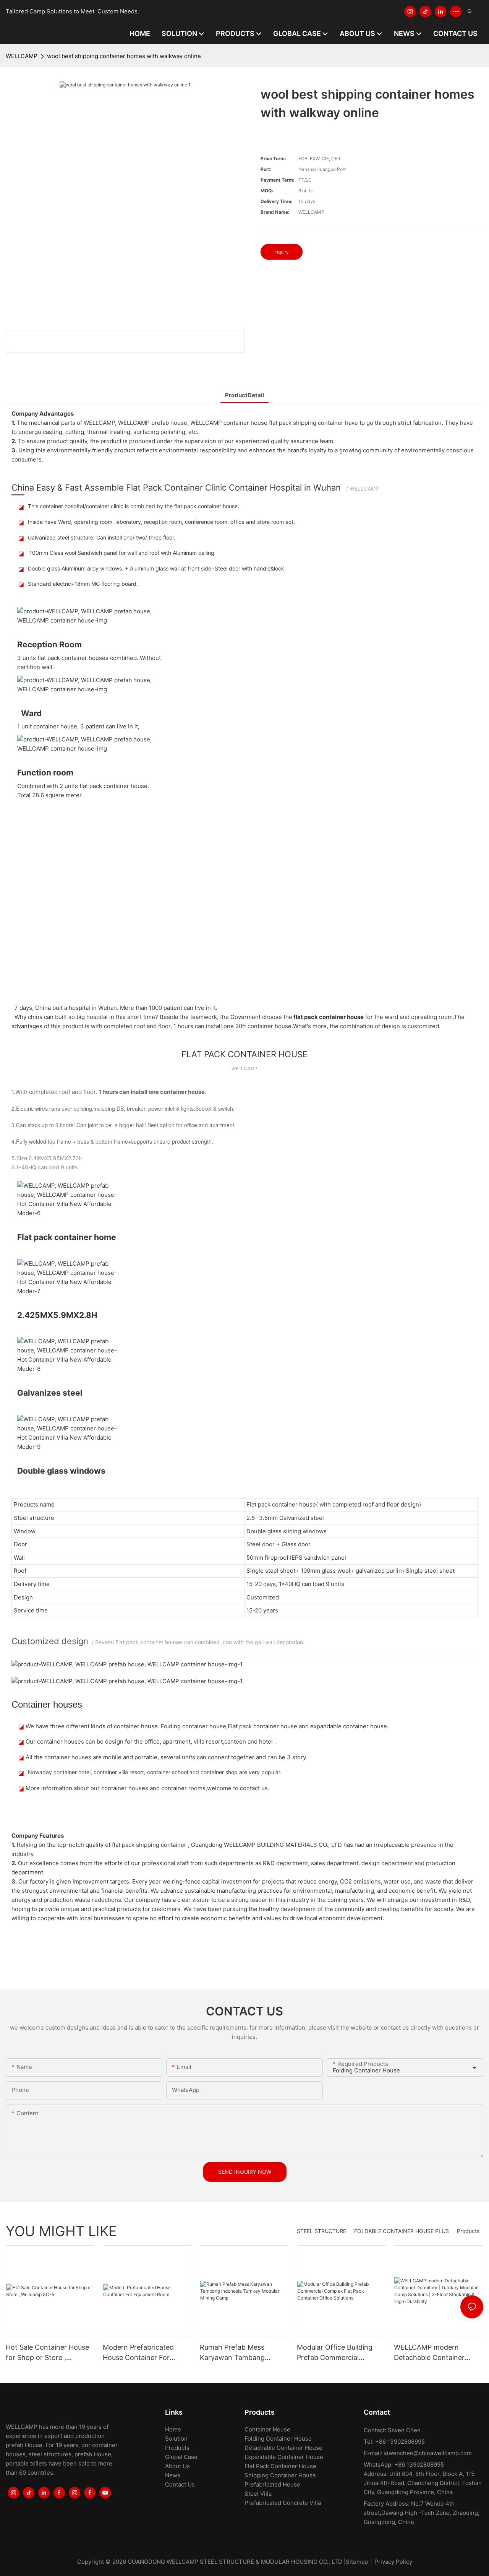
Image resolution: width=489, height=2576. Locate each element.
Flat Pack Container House (280, 2466)
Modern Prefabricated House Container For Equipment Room (138, 2353)
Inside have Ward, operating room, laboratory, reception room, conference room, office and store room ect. (161, 522)
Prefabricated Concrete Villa (283, 2503)
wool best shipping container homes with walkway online (124, 56)
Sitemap (357, 2562)
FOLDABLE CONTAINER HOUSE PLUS (402, 2231)
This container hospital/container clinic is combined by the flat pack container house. (134, 506)
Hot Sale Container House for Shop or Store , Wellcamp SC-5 (47, 2353)
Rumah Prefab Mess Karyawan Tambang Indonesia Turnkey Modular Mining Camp (244, 2353)
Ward (31, 713)
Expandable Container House (284, 2457)
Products (468, 2231)
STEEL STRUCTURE (321, 2231)
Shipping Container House (280, 2475)
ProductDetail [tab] (244, 395)
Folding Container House (278, 2439)
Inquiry (282, 252)
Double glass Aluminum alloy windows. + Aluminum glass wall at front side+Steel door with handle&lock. (157, 568)
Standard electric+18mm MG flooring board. (83, 584)
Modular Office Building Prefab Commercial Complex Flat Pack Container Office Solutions (340, 2353)
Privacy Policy (393, 2562)
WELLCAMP (22, 56)
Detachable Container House (283, 2448)
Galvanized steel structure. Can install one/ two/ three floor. (102, 537)
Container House (267, 2429)
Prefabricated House (272, 2484)
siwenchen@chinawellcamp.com (428, 2453)
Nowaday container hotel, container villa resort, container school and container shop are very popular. (155, 1772)
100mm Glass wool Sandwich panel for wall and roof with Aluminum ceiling (121, 553)
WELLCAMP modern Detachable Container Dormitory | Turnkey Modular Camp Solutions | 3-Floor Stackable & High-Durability (436, 2353)
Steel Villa (258, 2494)
